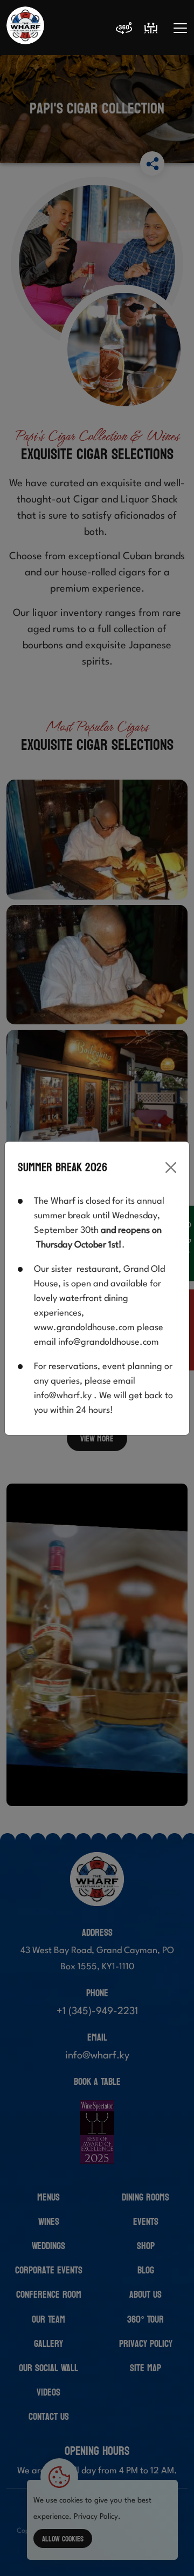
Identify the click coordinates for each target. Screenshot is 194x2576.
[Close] (171, 1168)
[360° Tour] (124, 30)
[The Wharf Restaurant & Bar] (25, 28)
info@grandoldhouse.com (109, 1342)
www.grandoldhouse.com (84, 1328)
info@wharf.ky (63, 1396)
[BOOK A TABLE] (151, 28)
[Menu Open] (180, 28)
